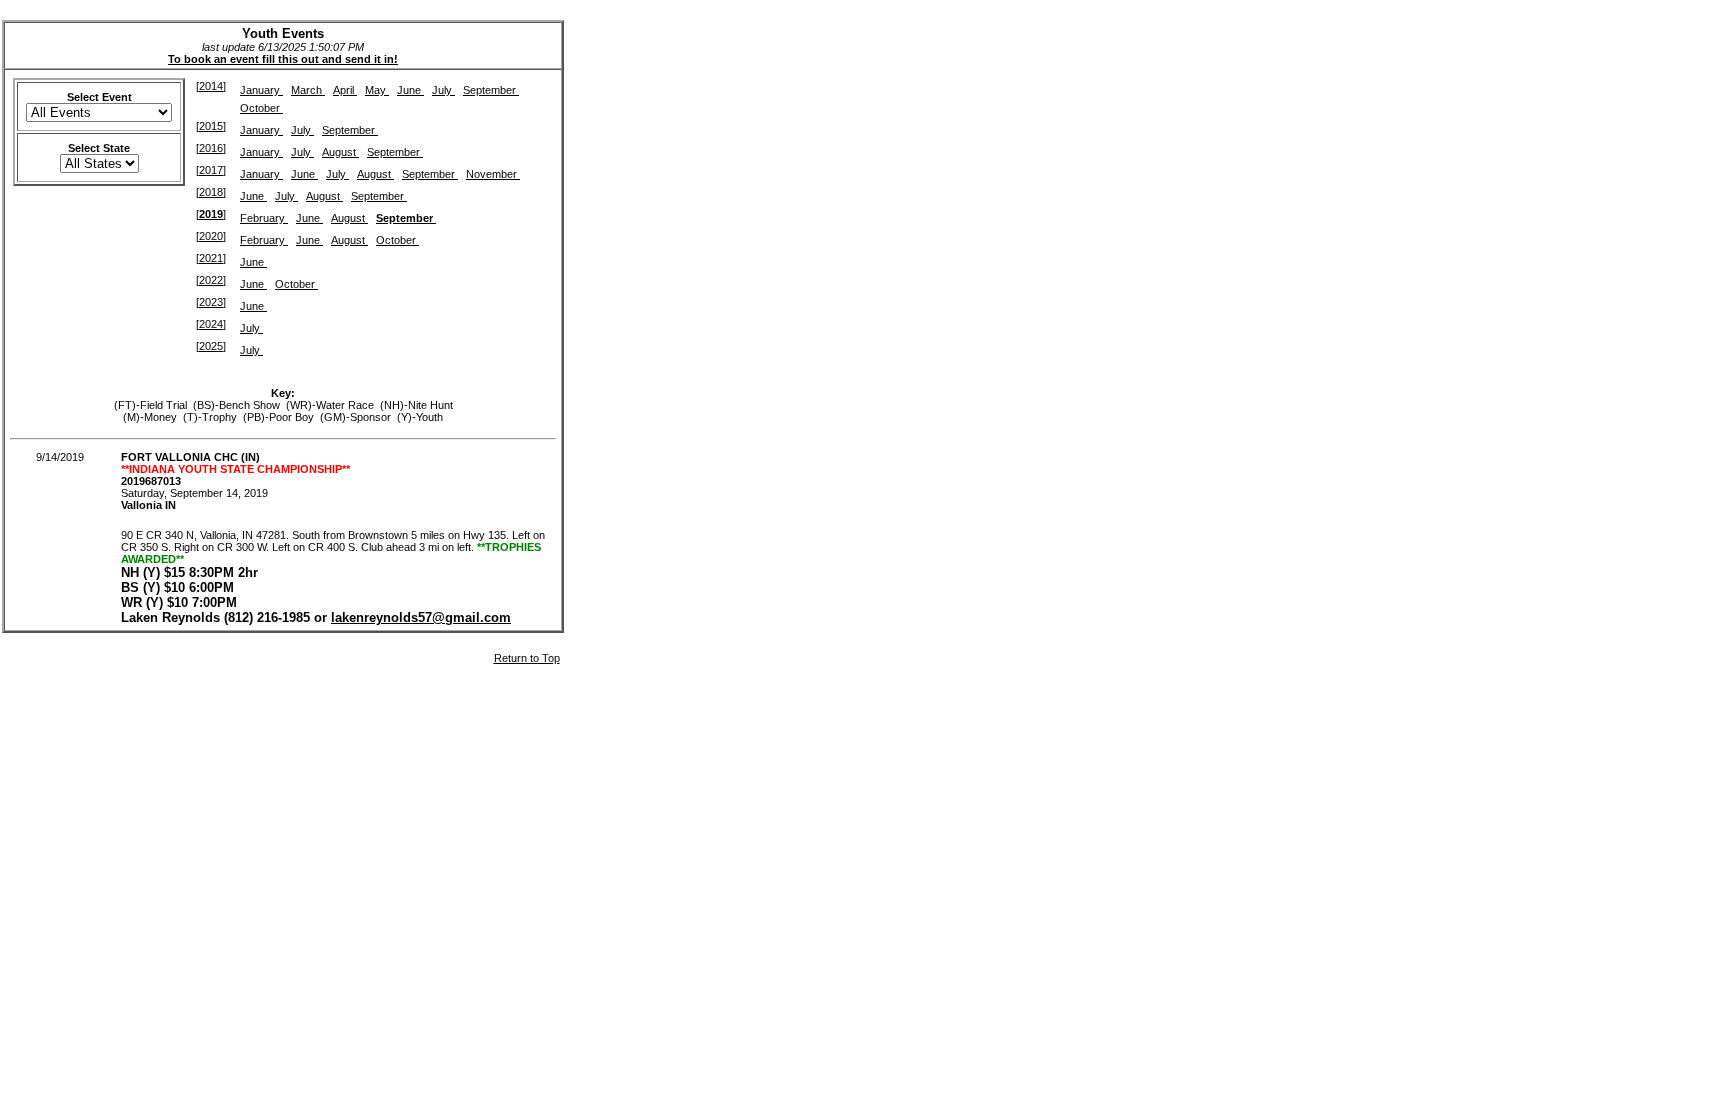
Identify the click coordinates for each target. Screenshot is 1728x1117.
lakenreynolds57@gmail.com (421, 617)
